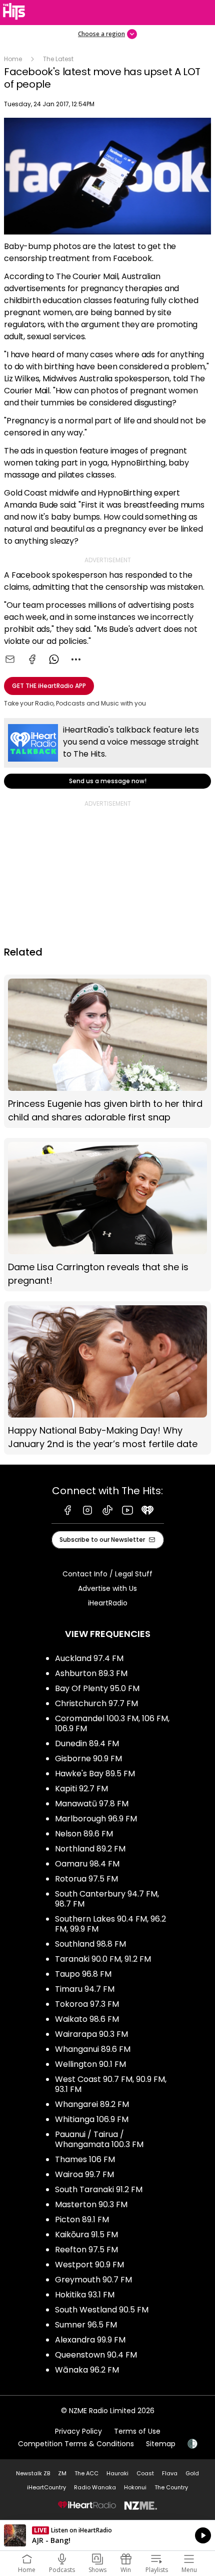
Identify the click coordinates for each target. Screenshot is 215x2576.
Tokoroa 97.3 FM (87, 2004)
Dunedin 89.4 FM (87, 1743)
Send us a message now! (107, 753)
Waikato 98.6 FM (87, 2019)
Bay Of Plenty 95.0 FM (97, 1688)
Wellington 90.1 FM (90, 2064)
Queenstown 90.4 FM (96, 2355)
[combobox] (76, 659)
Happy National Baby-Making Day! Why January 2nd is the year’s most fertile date (107, 1378)
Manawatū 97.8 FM (92, 1804)
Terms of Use (137, 2431)
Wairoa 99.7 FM (84, 2174)
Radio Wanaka (95, 2487)
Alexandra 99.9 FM (90, 2340)
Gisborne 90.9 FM (88, 1759)
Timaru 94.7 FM (85, 1989)
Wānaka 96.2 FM (87, 2370)
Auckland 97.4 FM (89, 1658)
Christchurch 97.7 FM (96, 1703)
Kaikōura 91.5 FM (86, 2235)
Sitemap (161, 2444)
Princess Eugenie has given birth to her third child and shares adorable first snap (107, 1051)
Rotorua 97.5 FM (86, 1879)
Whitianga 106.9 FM (92, 2119)
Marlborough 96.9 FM (96, 1819)
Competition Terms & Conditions (76, 2444)
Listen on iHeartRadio (107, 2535)
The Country (171, 2487)
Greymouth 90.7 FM (93, 2280)
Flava (170, 2473)
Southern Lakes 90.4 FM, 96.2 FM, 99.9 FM (110, 1924)
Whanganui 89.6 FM (93, 2049)
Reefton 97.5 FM (86, 2250)
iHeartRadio (108, 1603)
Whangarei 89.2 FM (92, 2104)
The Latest (58, 59)
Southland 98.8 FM (90, 1944)
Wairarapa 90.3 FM (91, 2034)
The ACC (86, 2473)
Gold (192, 2473)
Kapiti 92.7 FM (81, 1789)
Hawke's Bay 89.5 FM (95, 1774)
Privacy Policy (78, 2431)
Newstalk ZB (33, 2473)
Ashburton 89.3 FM (91, 1673)
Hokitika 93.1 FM (85, 2295)
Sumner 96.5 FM (86, 2325)
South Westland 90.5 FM (102, 2310)
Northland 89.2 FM (90, 1849)
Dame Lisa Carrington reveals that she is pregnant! (107, 1215)
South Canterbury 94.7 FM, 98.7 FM (107, 1899)
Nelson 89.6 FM (84, 1834)
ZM (62, 2473)
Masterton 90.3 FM (91, 2204)
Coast (145, 2473)
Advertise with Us (107, 1588)
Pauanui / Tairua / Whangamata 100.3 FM (99, 2139)
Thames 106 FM (85, 2159)
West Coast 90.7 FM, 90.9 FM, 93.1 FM (111, 2084)
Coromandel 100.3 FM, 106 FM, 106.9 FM (112, 1723)
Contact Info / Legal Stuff (107, 1574)
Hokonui (135, 2487)
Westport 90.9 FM (89, 2265)
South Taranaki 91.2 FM (99, 2189)
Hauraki (117, 2473)
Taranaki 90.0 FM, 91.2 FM (103, 1959)
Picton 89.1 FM (82, 2219)
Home (13, 59)
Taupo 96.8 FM (83, 1974)
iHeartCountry (46, 2487)
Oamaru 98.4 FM (87, 1864)
